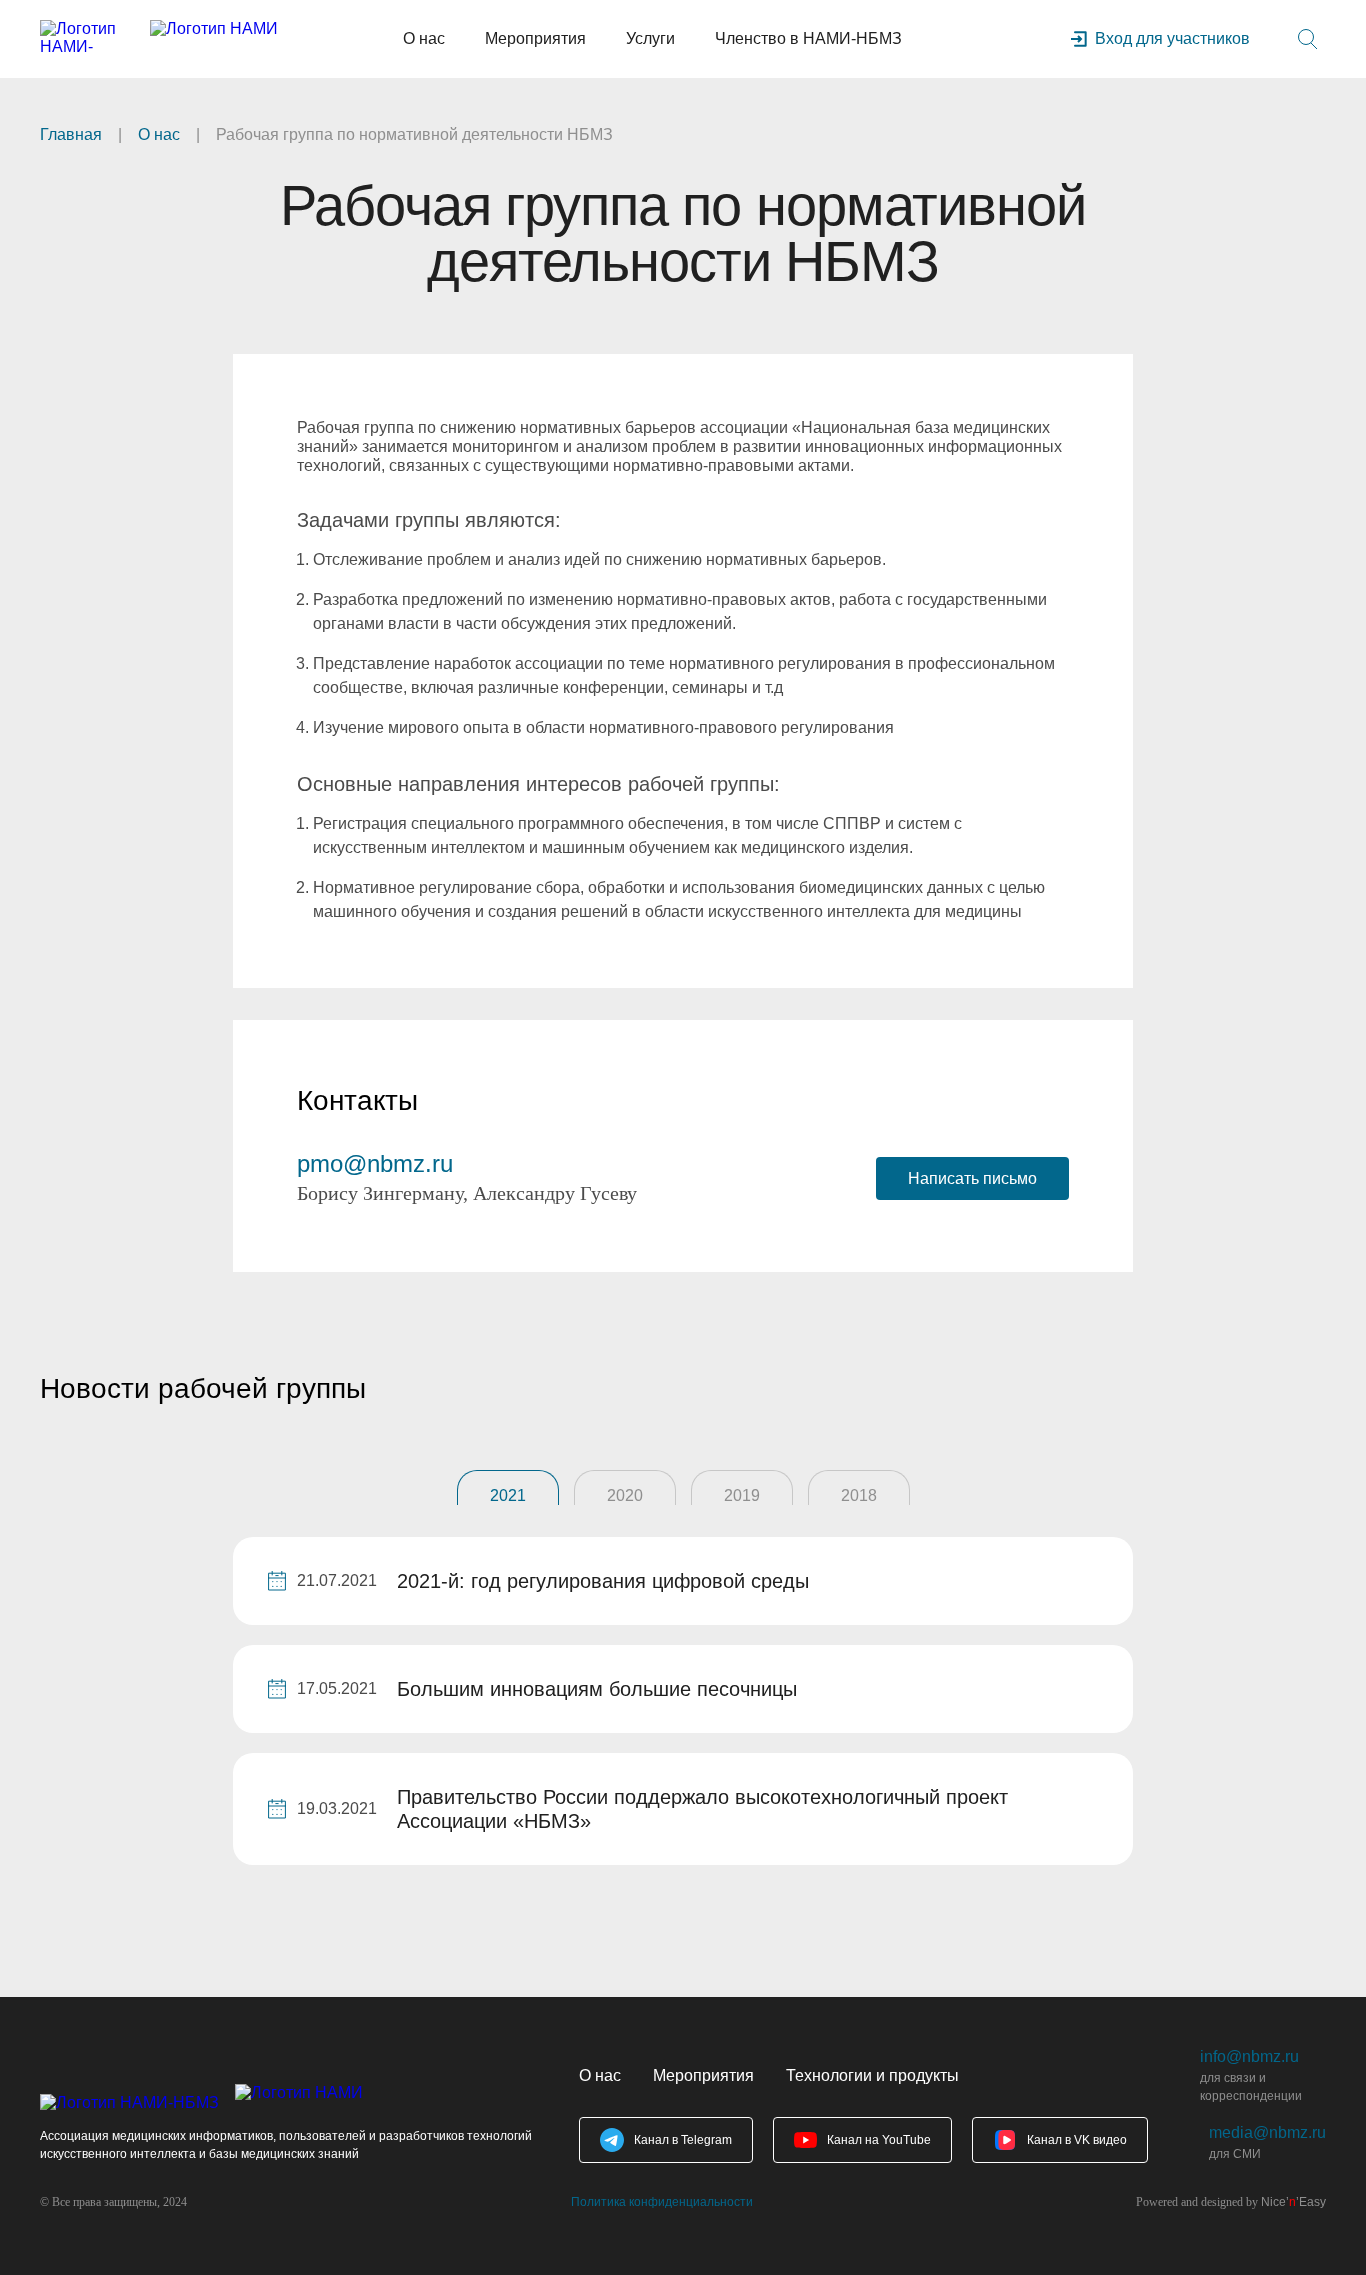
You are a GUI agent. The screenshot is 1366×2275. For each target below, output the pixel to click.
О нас (424, 38)
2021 (508, 1495)
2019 (742, 1495)
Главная (71, 134)
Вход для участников (1172, 38)
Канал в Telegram (683, 2140)
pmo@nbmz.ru (375, 1163)
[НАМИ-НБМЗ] (159, 39)
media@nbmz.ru (1267, 2132)
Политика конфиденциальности (662, 2202)
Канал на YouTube (879, 2140)
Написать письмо (972, 1178)
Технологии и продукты (872, 2075)
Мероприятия (535, 38)
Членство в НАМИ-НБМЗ (808, 38)
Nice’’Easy (1293, 2202)
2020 (625, 1495)
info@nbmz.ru (1249, 2056)
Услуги (650, 38)
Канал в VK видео (1077, 2140)
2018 (859, 1495)
